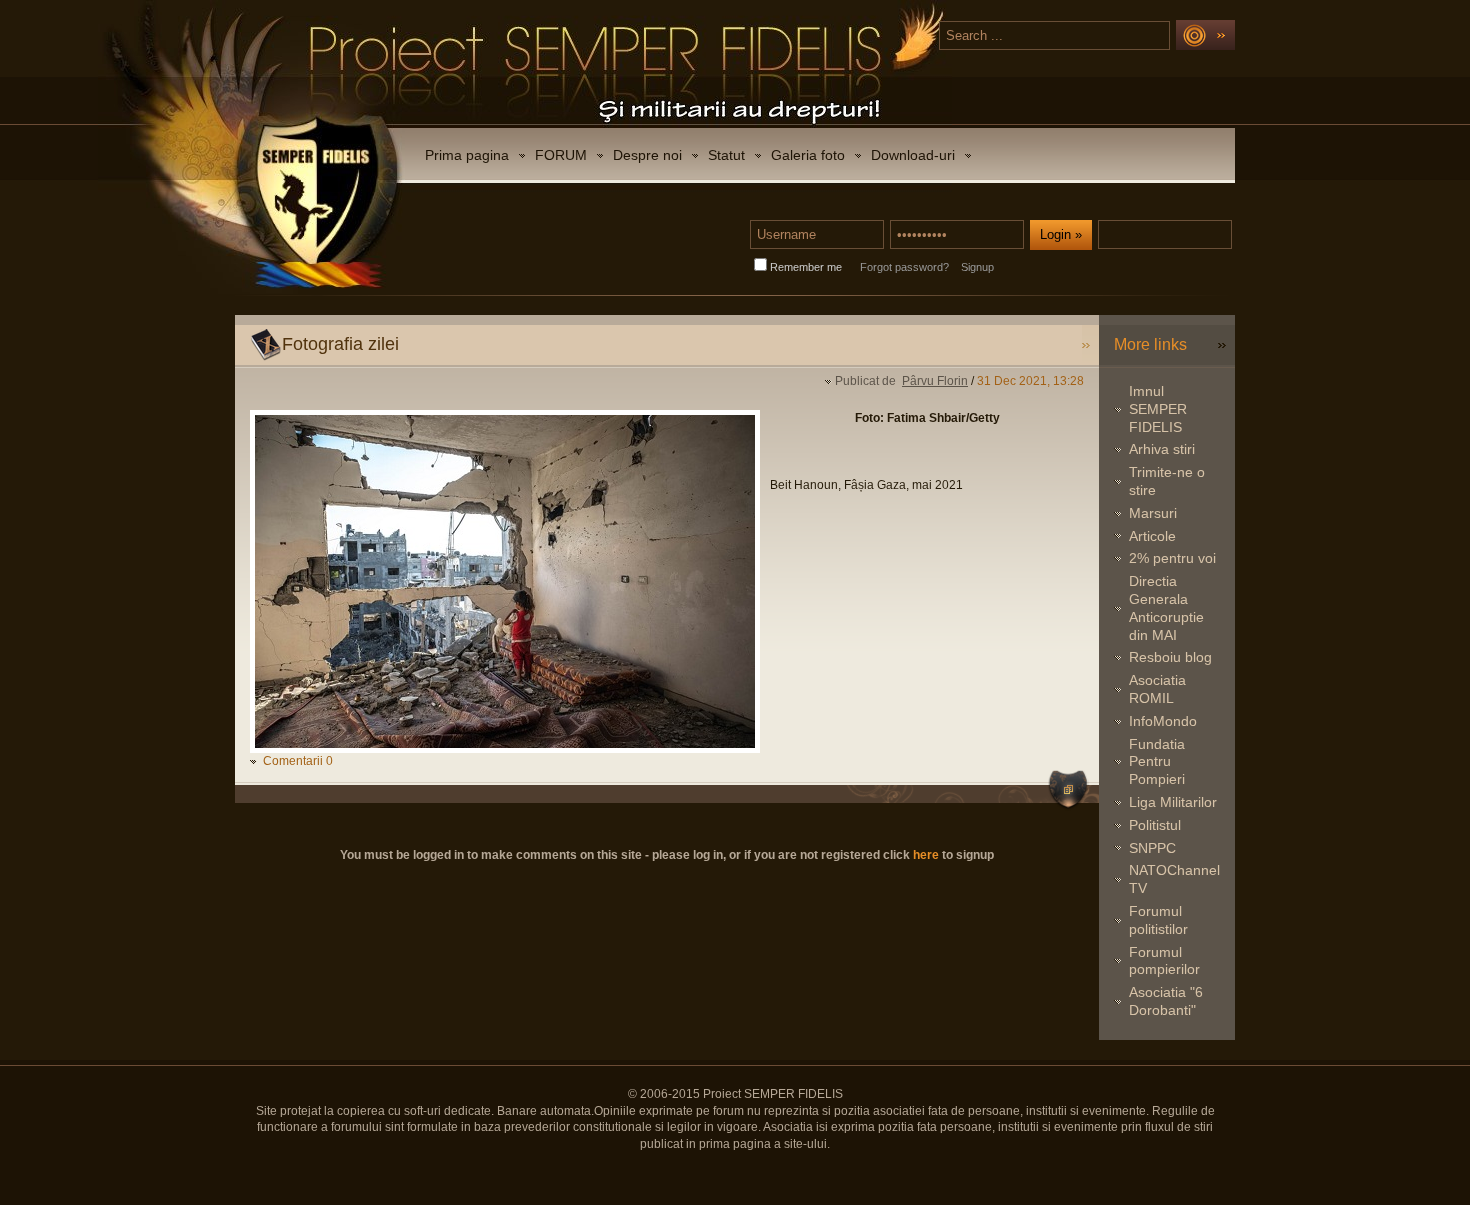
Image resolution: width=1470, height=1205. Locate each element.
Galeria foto (808, 155)
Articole (1152, 536)
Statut (726, 155)
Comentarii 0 (298, 761)
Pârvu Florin (935, 381)
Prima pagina (467, 155)
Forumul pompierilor (1164, 961)
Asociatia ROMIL (1157, 689)
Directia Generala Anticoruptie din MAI (1166, 607)
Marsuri (1153, 513)
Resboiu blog (1170, 657)
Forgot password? (904, 267)
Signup (977, 267)
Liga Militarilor (1173, 802)
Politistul (1155, 825)
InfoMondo (1163, 721)
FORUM (561, 155)
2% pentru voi (1172, 558)
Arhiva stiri (1162, 449)
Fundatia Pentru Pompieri (1157, 762)
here (926, 855)
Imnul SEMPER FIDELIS (1158, 409)
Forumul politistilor (1158, 920)
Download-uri (913, 155)
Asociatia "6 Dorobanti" (1166, 1001)
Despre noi (647, 155)
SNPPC (1152, 848)
